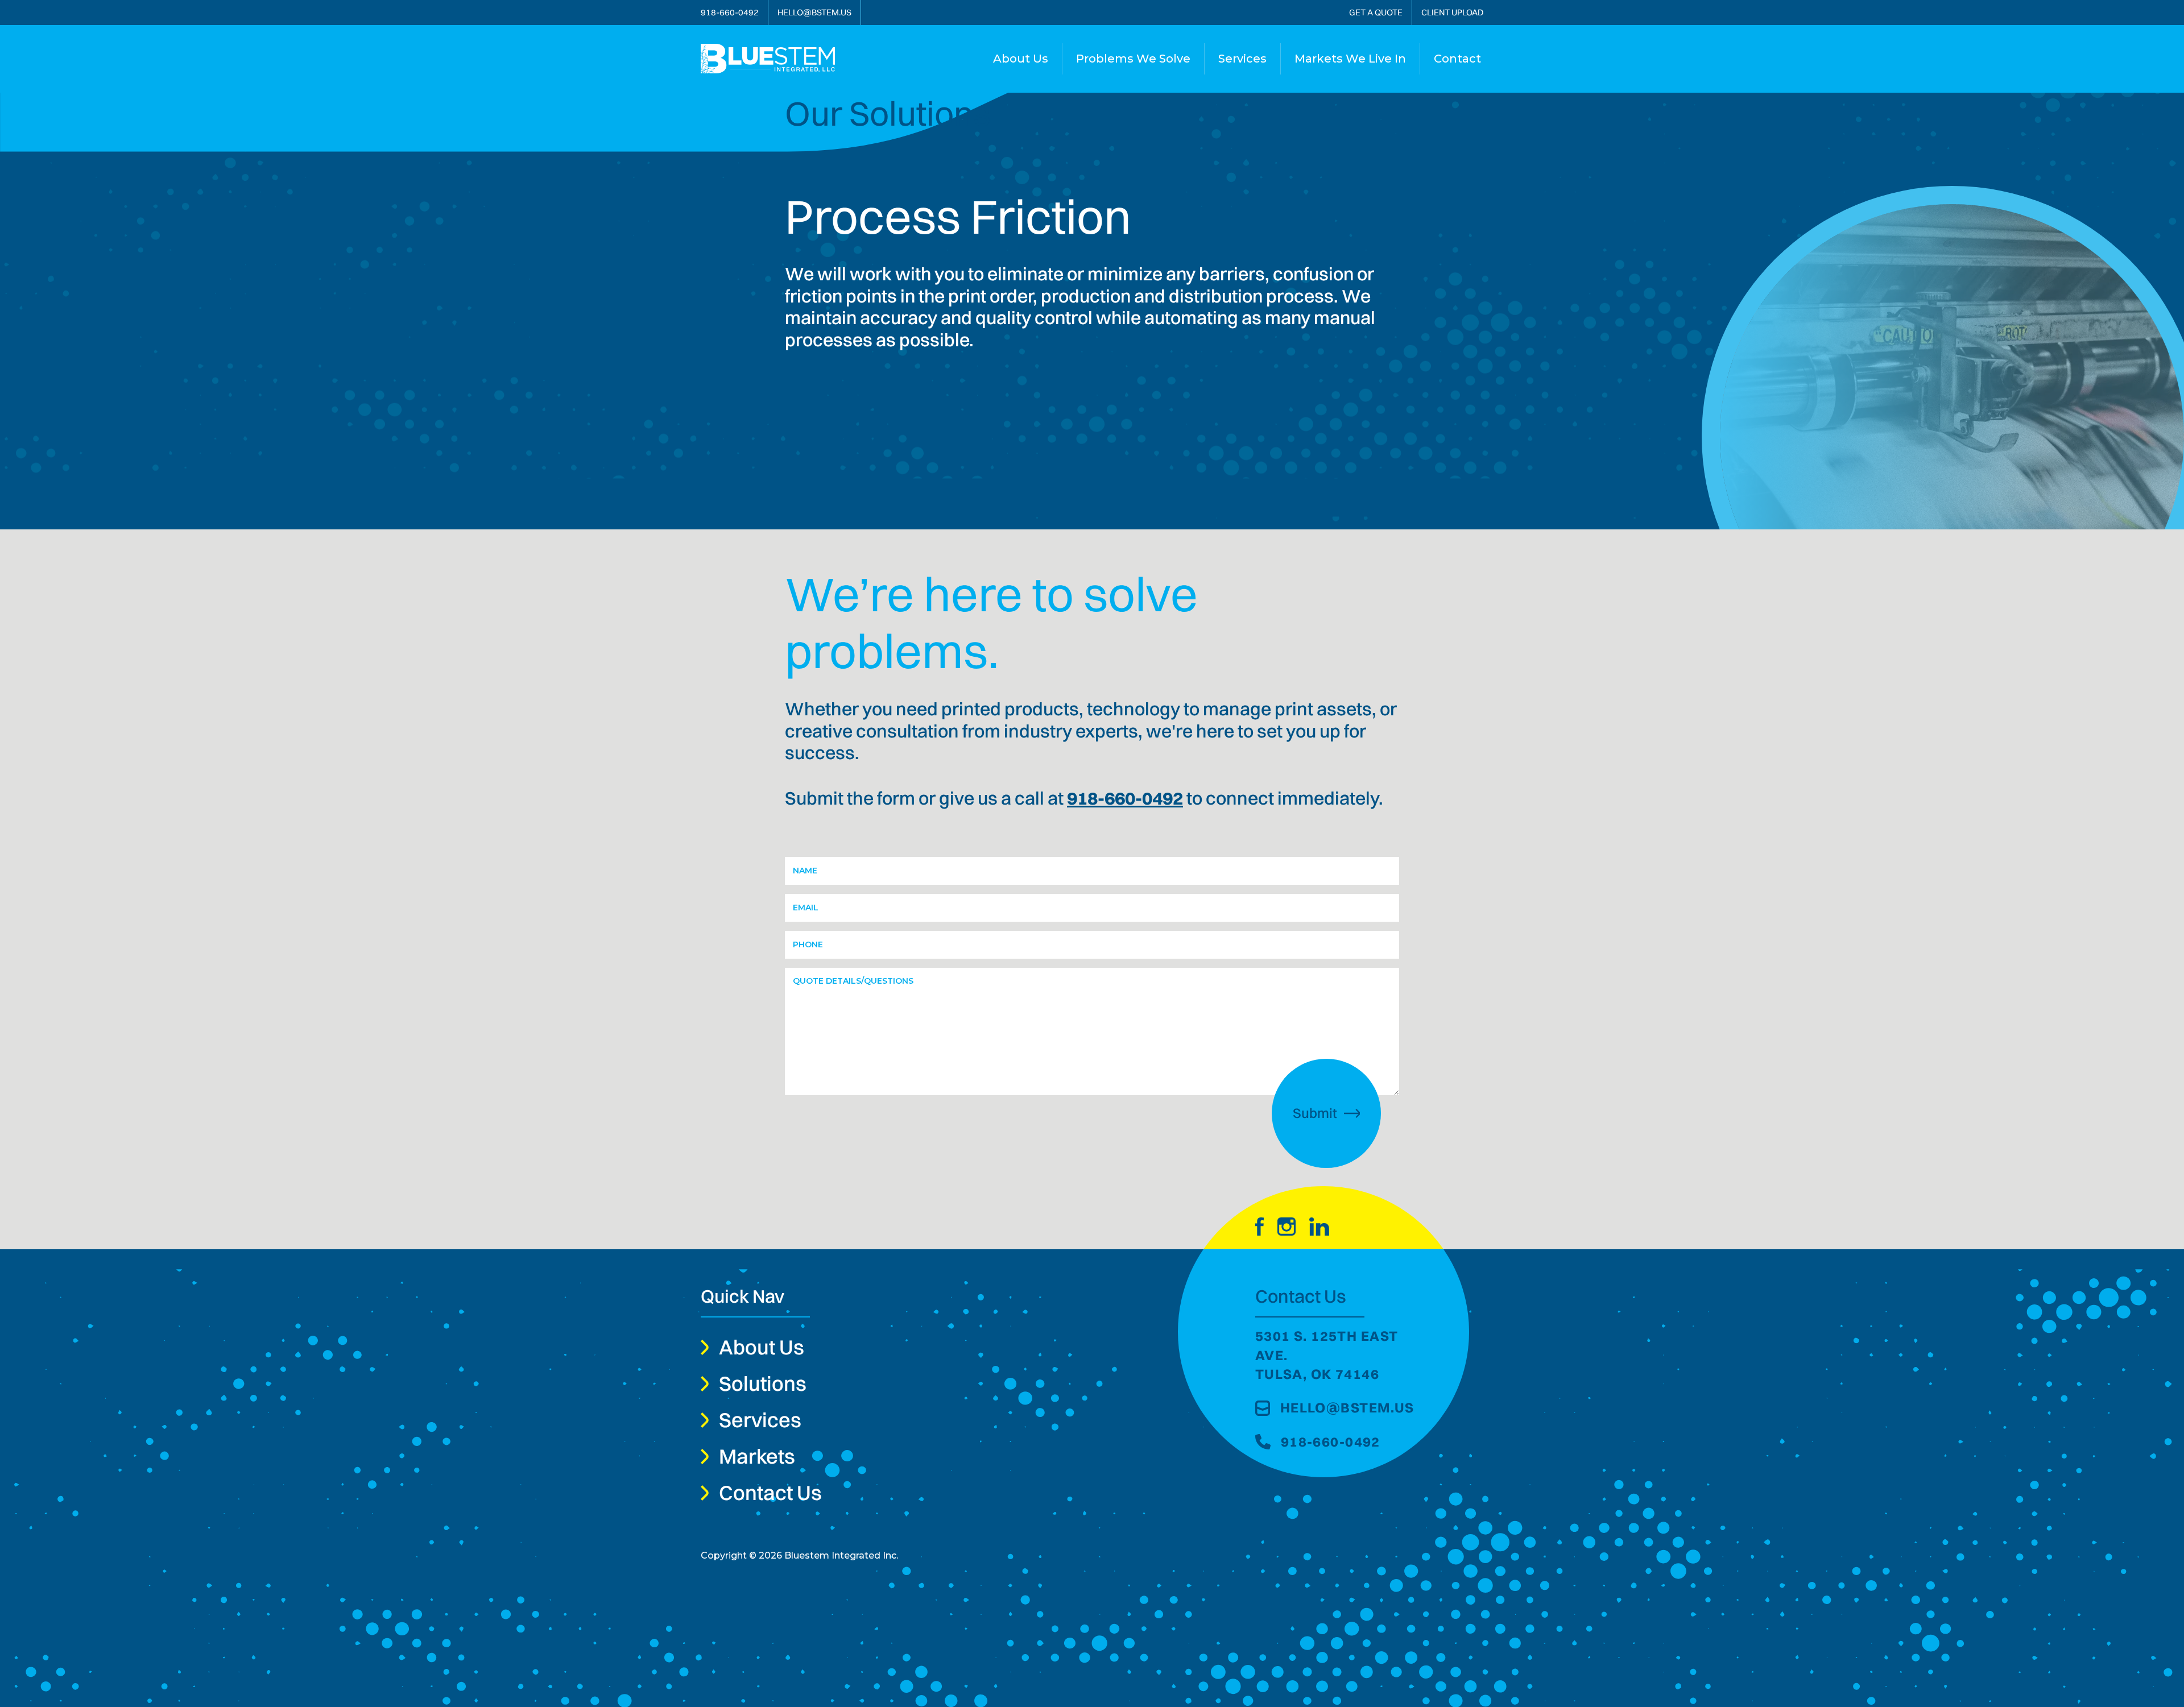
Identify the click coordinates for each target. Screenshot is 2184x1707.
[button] (1133, 59)
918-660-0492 (1125, 798)
